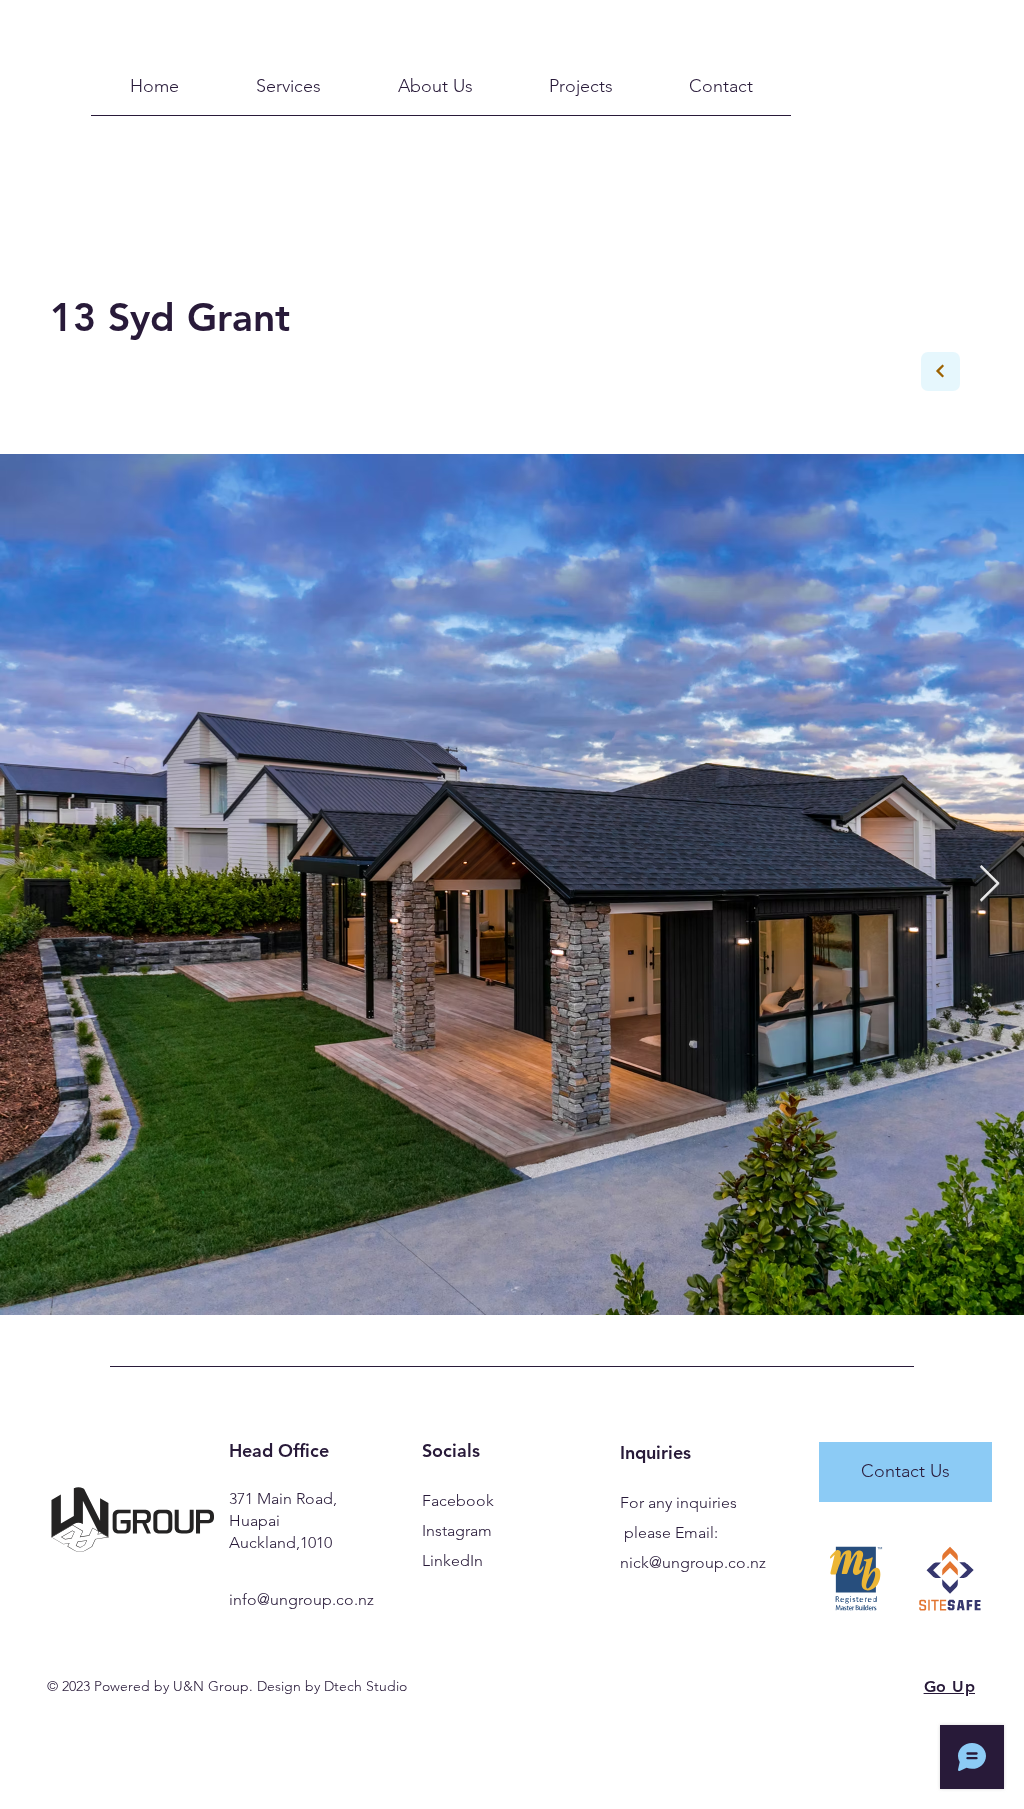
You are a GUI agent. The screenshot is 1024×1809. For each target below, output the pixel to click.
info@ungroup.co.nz (301, 1599)
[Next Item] (989, 884)
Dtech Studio (365, 1686)
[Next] (940, 371)
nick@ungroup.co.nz (693, 1562)
